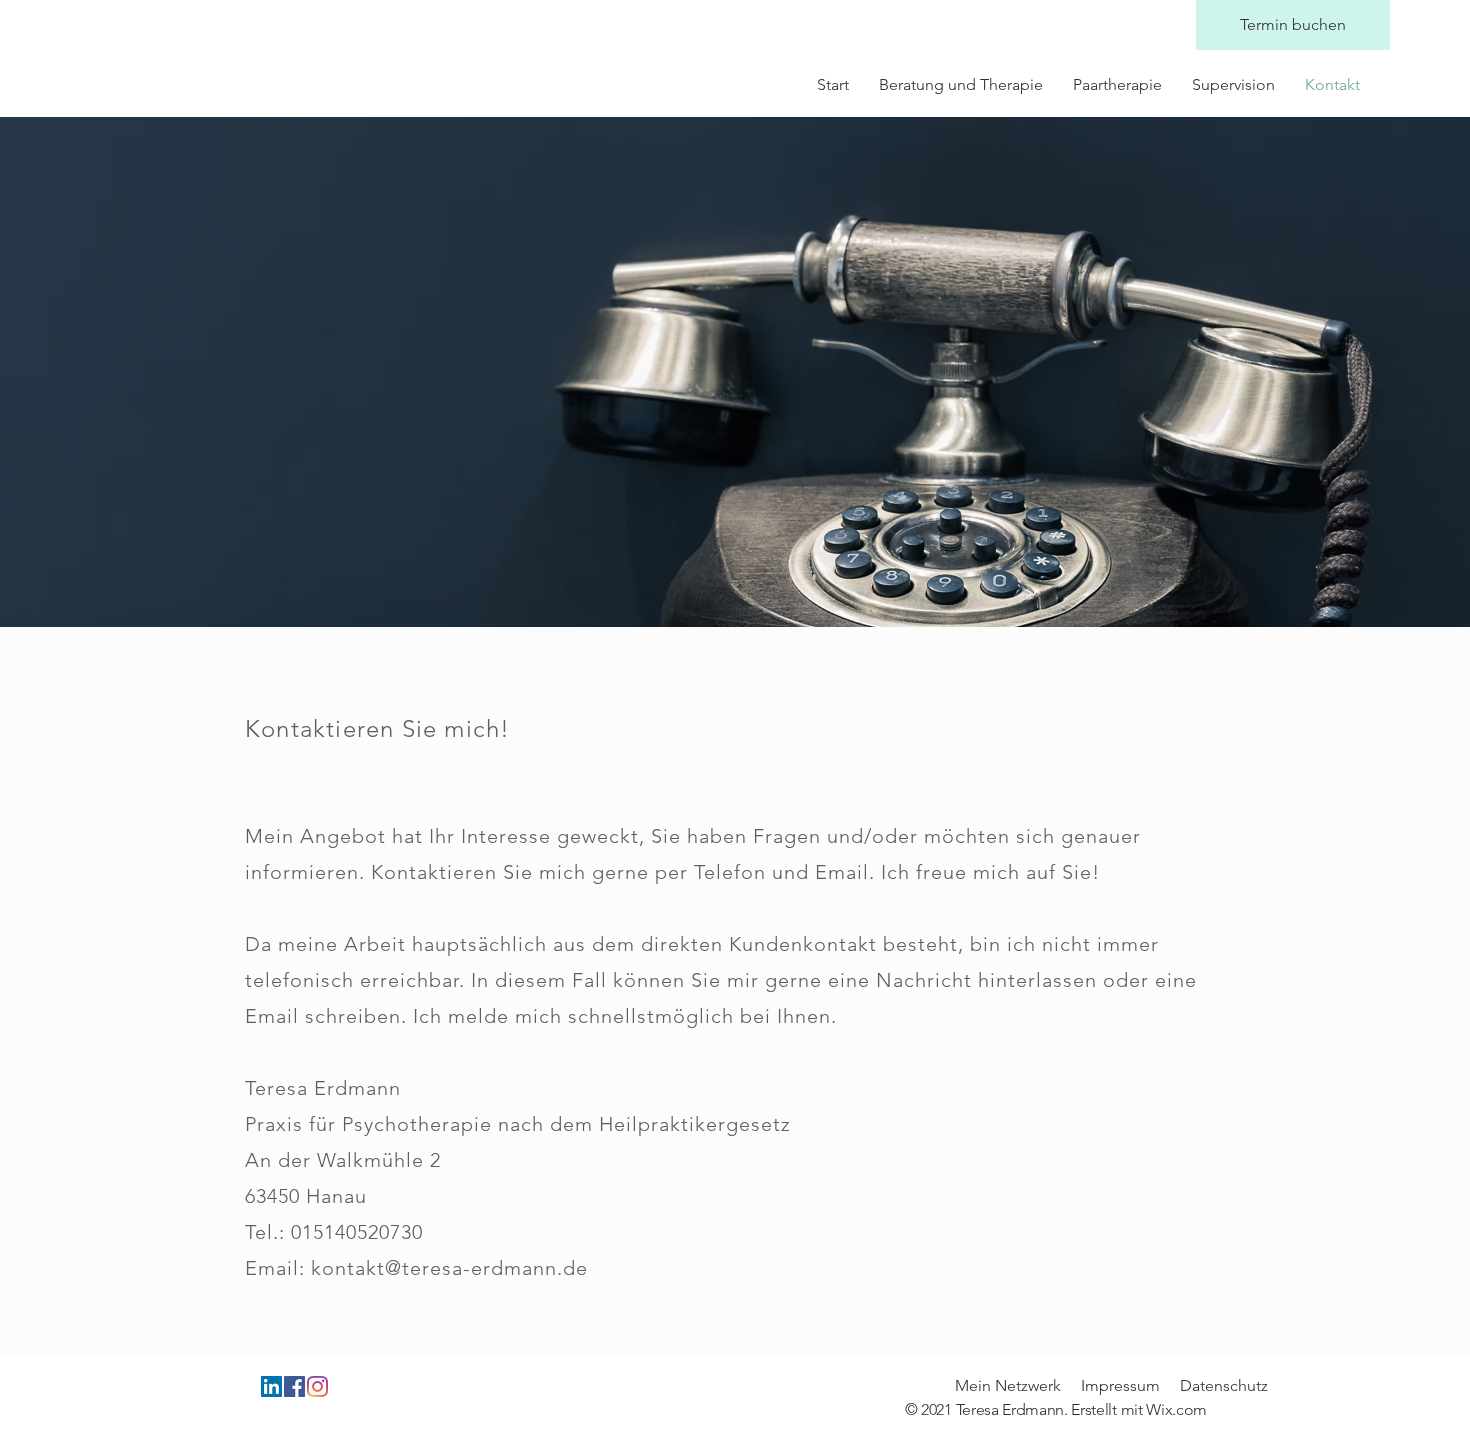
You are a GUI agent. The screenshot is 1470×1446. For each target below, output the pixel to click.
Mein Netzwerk (1008, 1385)
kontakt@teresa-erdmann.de (449, 1268)
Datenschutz (1224, 1385)
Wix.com (1176, 1409)
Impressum (1120, 1385)
